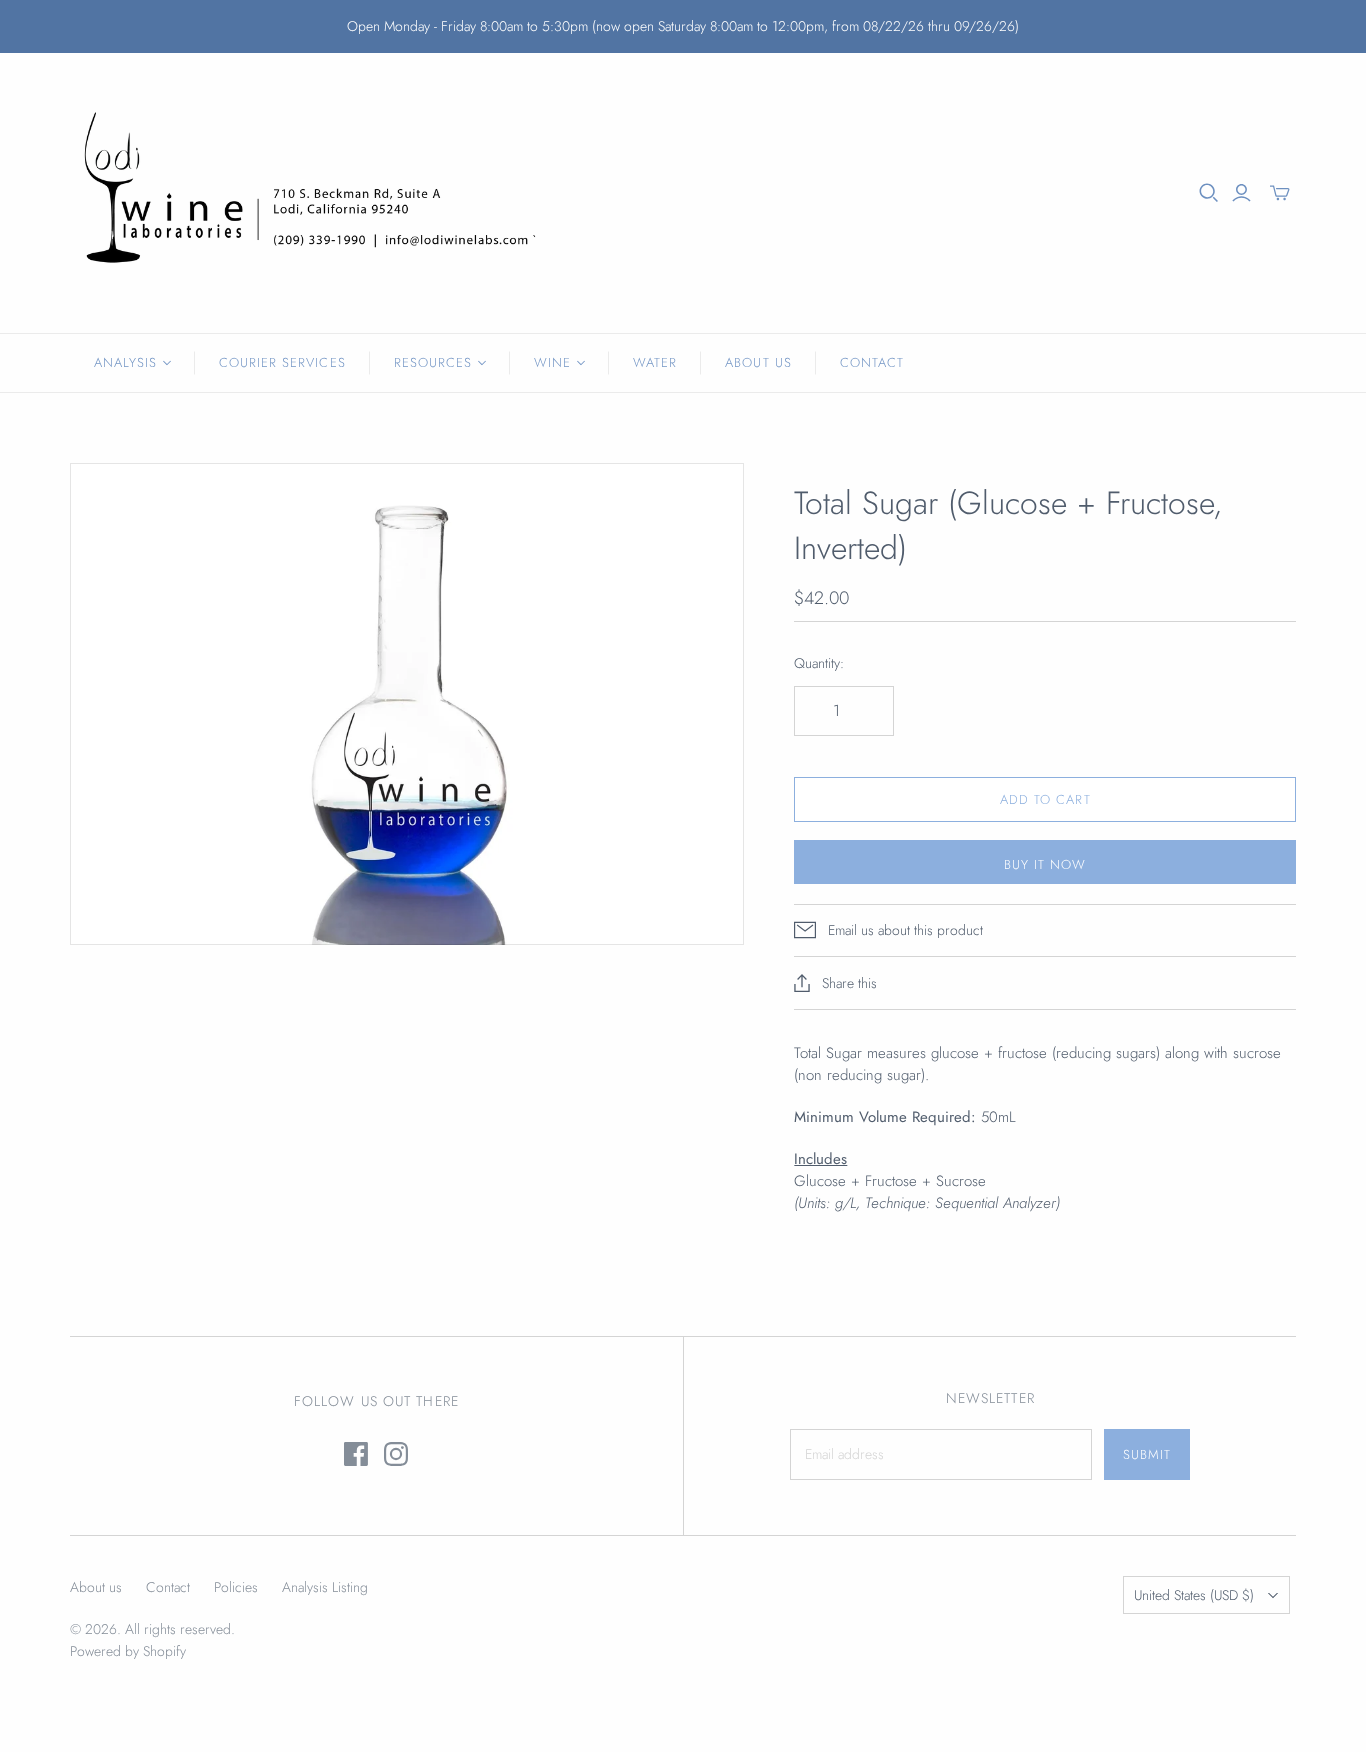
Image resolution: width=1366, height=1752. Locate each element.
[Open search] (1209, 193)
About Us (758, 362)
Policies (236, 1587)
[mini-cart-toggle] (1280, 193)
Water (655, 362)
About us (96, 1587)
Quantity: (819, 663)
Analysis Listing (325, 1587)
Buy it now (1045, 864)
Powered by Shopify (128, 1651)
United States (1194, 1595)
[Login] (1241, 193)
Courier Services (282, 362)
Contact (872, 362)
